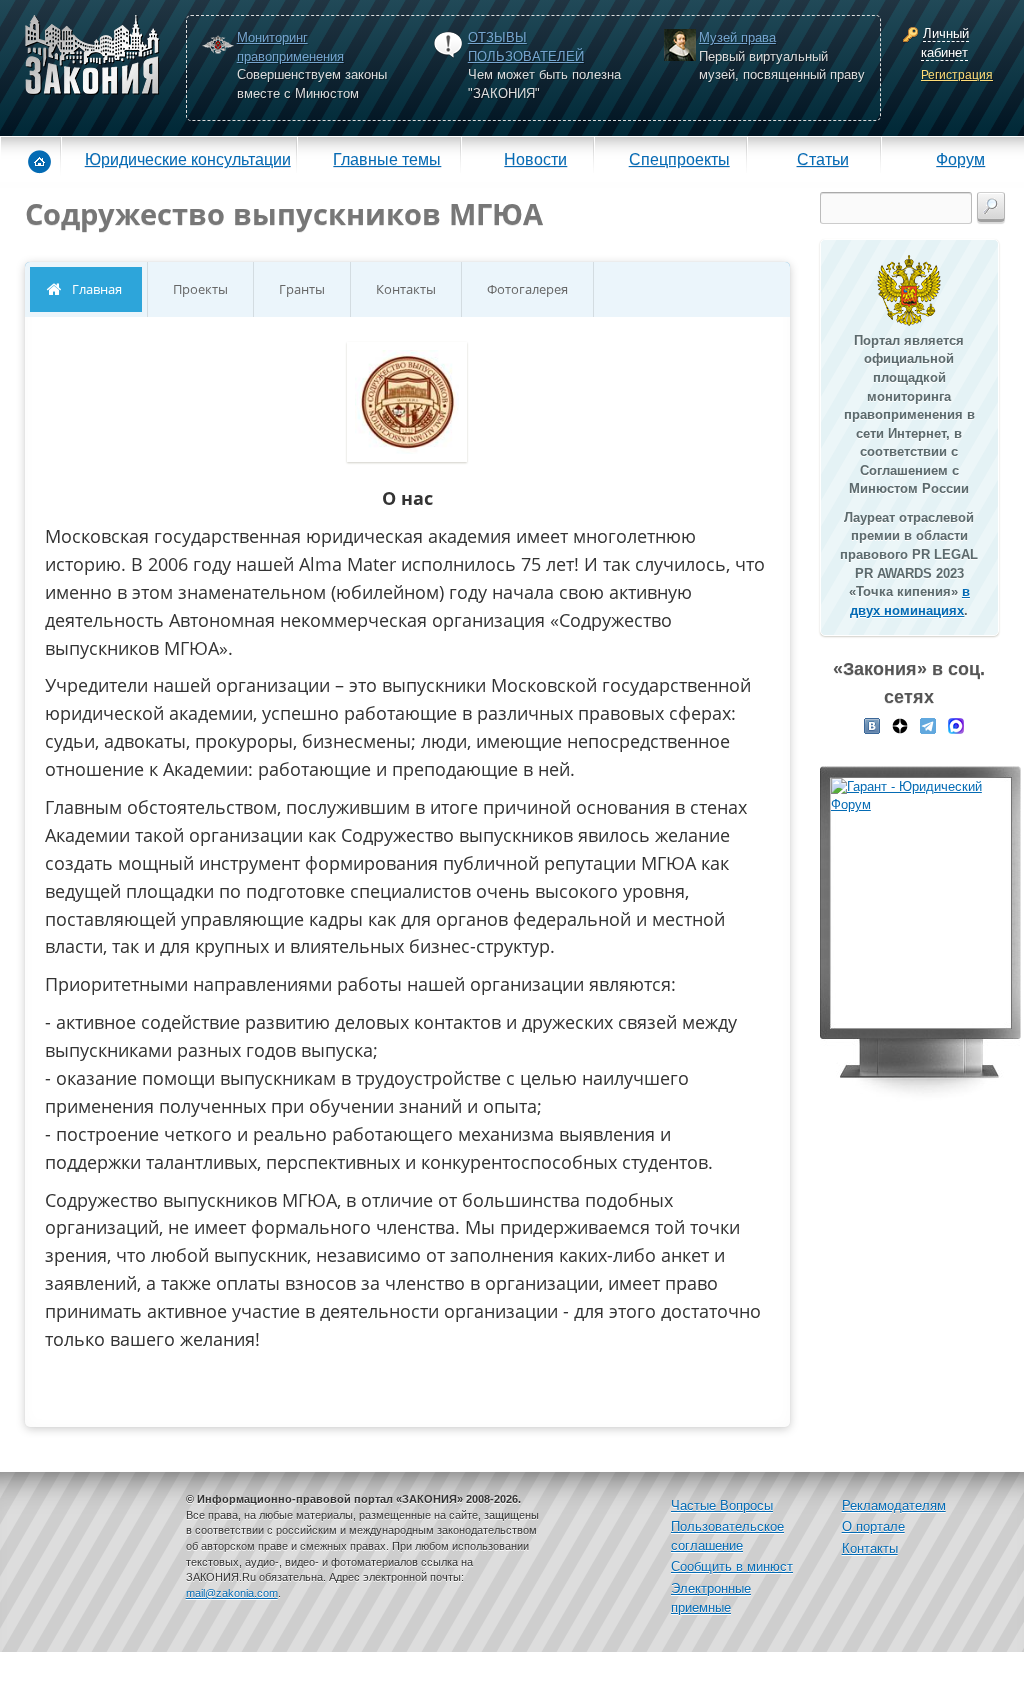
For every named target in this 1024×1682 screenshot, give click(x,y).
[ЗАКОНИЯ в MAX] (956, 725)
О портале (873, 1526)
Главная (97, 289)
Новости (535, 159)
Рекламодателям (894, 1505)
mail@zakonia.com (232, 1593)
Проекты (200, 289)
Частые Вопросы (722, 1505)
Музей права (737, 37)
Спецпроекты (679, 159)
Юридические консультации (188, 159)
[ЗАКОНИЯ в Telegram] (928, 725)
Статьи (823, 159)
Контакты (406, 289)
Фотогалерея (527, 289)
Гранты (302, 289)
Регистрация (957, 75)
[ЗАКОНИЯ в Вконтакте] (872, 725)
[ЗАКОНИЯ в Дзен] (900, 725)
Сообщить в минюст (732, 1566)
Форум (960, 159)
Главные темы (387, 159)
